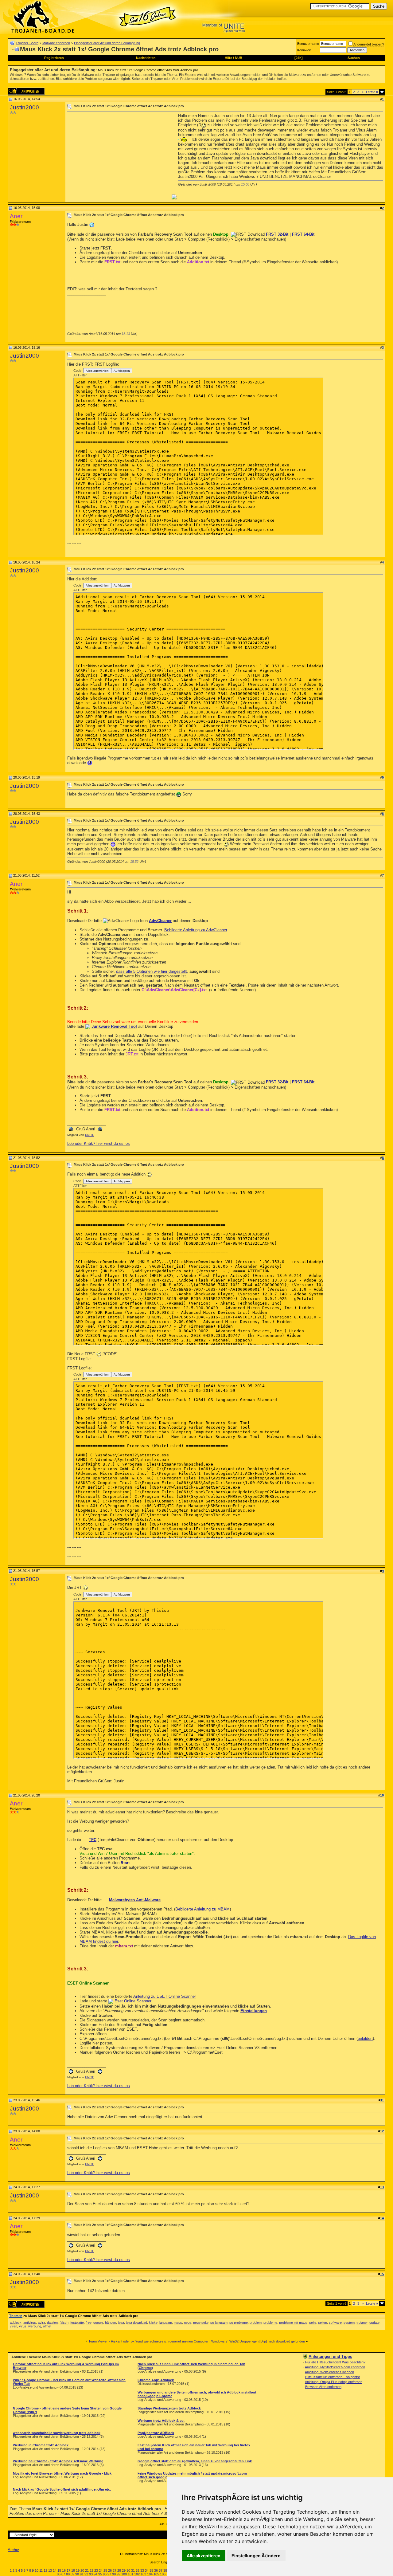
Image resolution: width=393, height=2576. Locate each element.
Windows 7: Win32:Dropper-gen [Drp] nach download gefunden (258, 2341)
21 (87, 2570)
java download (136, 2323)
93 (91, 2574)
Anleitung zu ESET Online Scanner (165, 1996)
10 (37, 2570)
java (121, 2323)
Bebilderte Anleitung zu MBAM (202, 1909)
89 (72, 2574)
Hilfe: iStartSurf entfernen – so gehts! (333, 2377)
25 (105, 2570)
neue (188, 2323)
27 (115, 2570)
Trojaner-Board (27, 43)
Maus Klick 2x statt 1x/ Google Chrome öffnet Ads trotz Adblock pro (148, 70)
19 (78, 2570)
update (374, 2323)
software (335, 2323)
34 (147, 2570)
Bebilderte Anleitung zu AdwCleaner (196, 930)
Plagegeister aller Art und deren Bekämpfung (107, 43)
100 (124, 2574)
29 (124, 2570)
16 (64, 2570)
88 (68, 2574)
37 (161, 2570)
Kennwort (304, 50)
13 (50, 2570)
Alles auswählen (97, 371)
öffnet (47, 2326)
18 (73, 2570)
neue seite (201, 2323)
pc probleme (239, 2323)
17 (68, 2570)
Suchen (354, 58)
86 (59, 2574)
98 (114, 2574)
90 (77, 2574)
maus (178, 2323)
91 (82, 2574)
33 (142, 2570)
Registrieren (54, 58)
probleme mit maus (293, 2323)
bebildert (365, 2038)
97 (109, 2574)
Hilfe (228, 58)
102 (137, 2574)
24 (101, 2570)
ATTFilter (80, 375)
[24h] (299, 58)
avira (41, 2323)
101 (130, 2574)
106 (163, 2574)
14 (55, 2570)
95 (100, 2574)
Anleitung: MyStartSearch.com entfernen (335, 2367)
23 (96, 2570)
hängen (111, 2323)
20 (82, 2570)
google (98, 2323)
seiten (323, 2323)
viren (14, 2326)
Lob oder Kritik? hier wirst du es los (99, 1143)
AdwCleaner (160, 921)
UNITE (90, 1135)
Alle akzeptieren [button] (204, 2556)
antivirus (30, 2323)
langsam (166, 2323)
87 (63, 2574)
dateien (52, 2323)
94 (95, 2574)
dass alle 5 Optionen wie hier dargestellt (152, 971)
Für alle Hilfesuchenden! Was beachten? (335, 2362)
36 (156, 2570)
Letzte (372, 92)
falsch (64, 2323)
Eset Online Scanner (133, 2001)
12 (45, 2570)
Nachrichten (146, 58)
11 (41, 2570)
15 (59, 2570)
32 (138, 2570)
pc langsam (219, 2323)
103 (143, 2574)
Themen (16, 2316)
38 (165, 2570)
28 (119, 2570)
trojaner (362, 2323)
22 (91, 2570)
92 (86, 2574)
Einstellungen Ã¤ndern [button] (256, 2556)
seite (313, 2323)
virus (23, 2326)
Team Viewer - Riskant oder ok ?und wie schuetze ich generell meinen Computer (148, 2341)
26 (110, 2570)
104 (150, 2574)
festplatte (77, 2323)
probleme (270, 2323)
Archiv (13, 2550)
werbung (35, 2326)
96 (105, 2574)
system (349, 2323)
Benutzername (308, 44)
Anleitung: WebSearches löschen (329, 2372)
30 (128, 2570)
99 (119, 2574)
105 (156, 2574)
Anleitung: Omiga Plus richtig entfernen (334, 2382)
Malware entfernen (56, 43)
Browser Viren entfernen (323, 2387)
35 (151, 2570)
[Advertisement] (119, 156)
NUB (239, 58)
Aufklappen (122, 371)
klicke (153, 2323)
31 (133, 2570)
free (89, 2323)
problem (256, 2323)
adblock (16, 2323)
